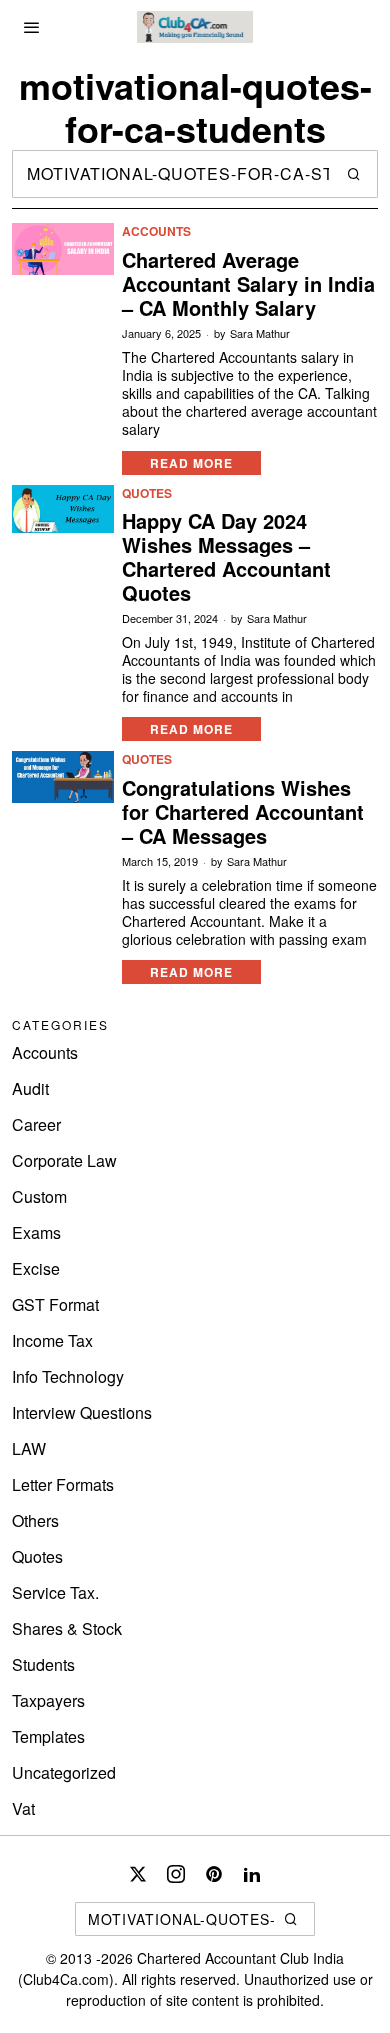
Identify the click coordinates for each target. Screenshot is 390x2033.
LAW (29, 1448)
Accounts (156, 231)
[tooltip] (138, 1874)
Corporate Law (64, 1160)
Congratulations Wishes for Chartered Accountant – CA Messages (243, 812)
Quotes (147, 493)
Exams (36, 1232)
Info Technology (68, 1376)
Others (35, 1520)
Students (43, 1664)
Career (36, 1124)
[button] (354, 174)
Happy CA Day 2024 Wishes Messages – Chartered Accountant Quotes (226, 557)
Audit (30, 1088)
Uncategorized (64, 1772)
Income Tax (52, 1340)
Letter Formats (63, 1484)
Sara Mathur (260, 333)
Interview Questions (82, 1412)
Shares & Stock (67, 1628)
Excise (36, 1268)
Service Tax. (55, 1592)
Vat (23, 1808)
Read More (191, 463)
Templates (48, 1736)
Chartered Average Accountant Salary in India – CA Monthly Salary (248, 284)
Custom (39, 1196)
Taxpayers (48, 1700)
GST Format (55, 1304)
